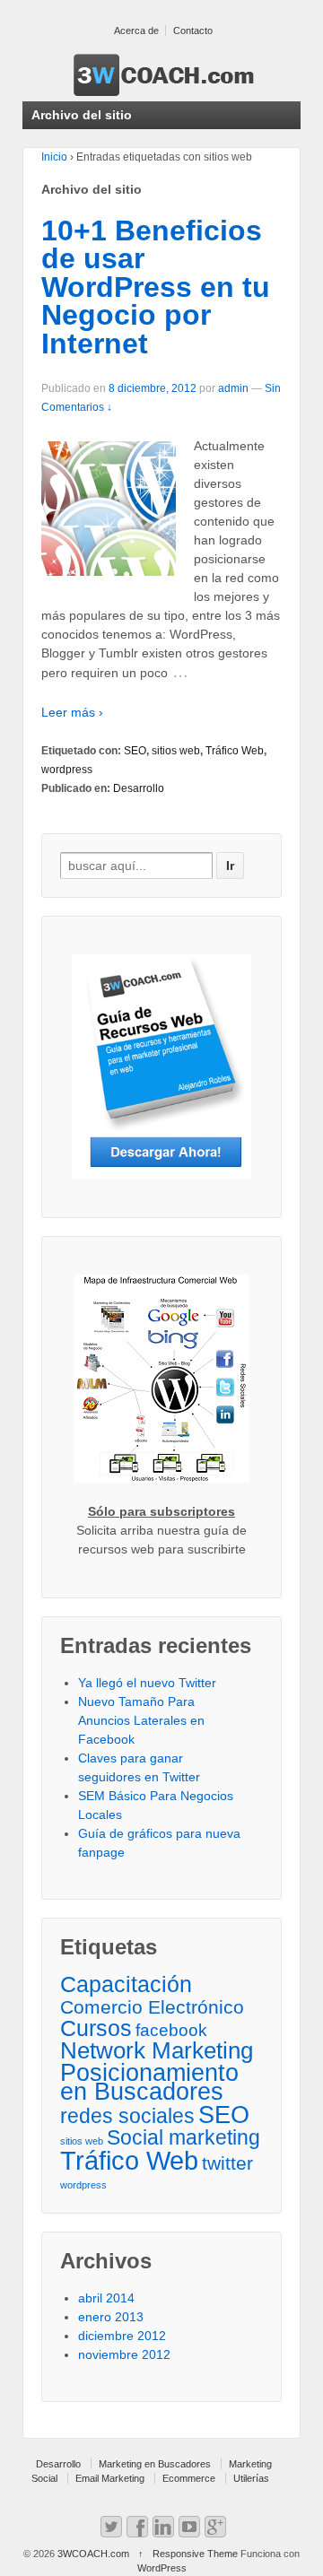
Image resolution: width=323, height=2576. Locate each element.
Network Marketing (157, 2051)
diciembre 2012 (122, 2336)
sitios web (176, 751)
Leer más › (72, 712)
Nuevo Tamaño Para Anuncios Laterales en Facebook (141, 1720)
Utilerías (251, 2478)
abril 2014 (106, 2298)
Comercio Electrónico (152, 2007)
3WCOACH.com (93, 2554)
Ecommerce (189, 2478)
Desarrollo (139, 788)
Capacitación (126, 1984)
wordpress (67, 770)
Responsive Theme (195, 2554)
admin (233, 388)
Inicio (54, 157)
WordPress (162, 2568)
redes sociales (127, 2116)
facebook (171, 2030)
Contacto (193, 30)
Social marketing (183, 2138)
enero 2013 (111, 2317)
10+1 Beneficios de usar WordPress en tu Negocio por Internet (156, 287)
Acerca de (136, 30)
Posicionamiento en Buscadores (149, 2083)
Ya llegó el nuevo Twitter (147, 1683)
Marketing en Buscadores (155, 2464)
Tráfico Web (235, 751)
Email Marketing (110, 2478)
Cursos (96, 2028)
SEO (135, 751)
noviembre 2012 (124, 2354)
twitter (227, 2163)
